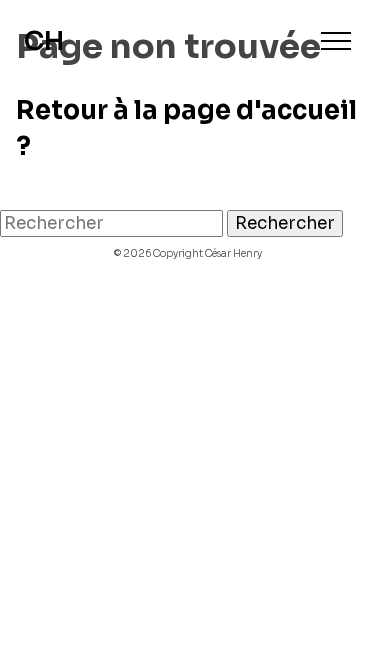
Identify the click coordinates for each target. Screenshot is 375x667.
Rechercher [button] (285, 223)
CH (44, 41)
